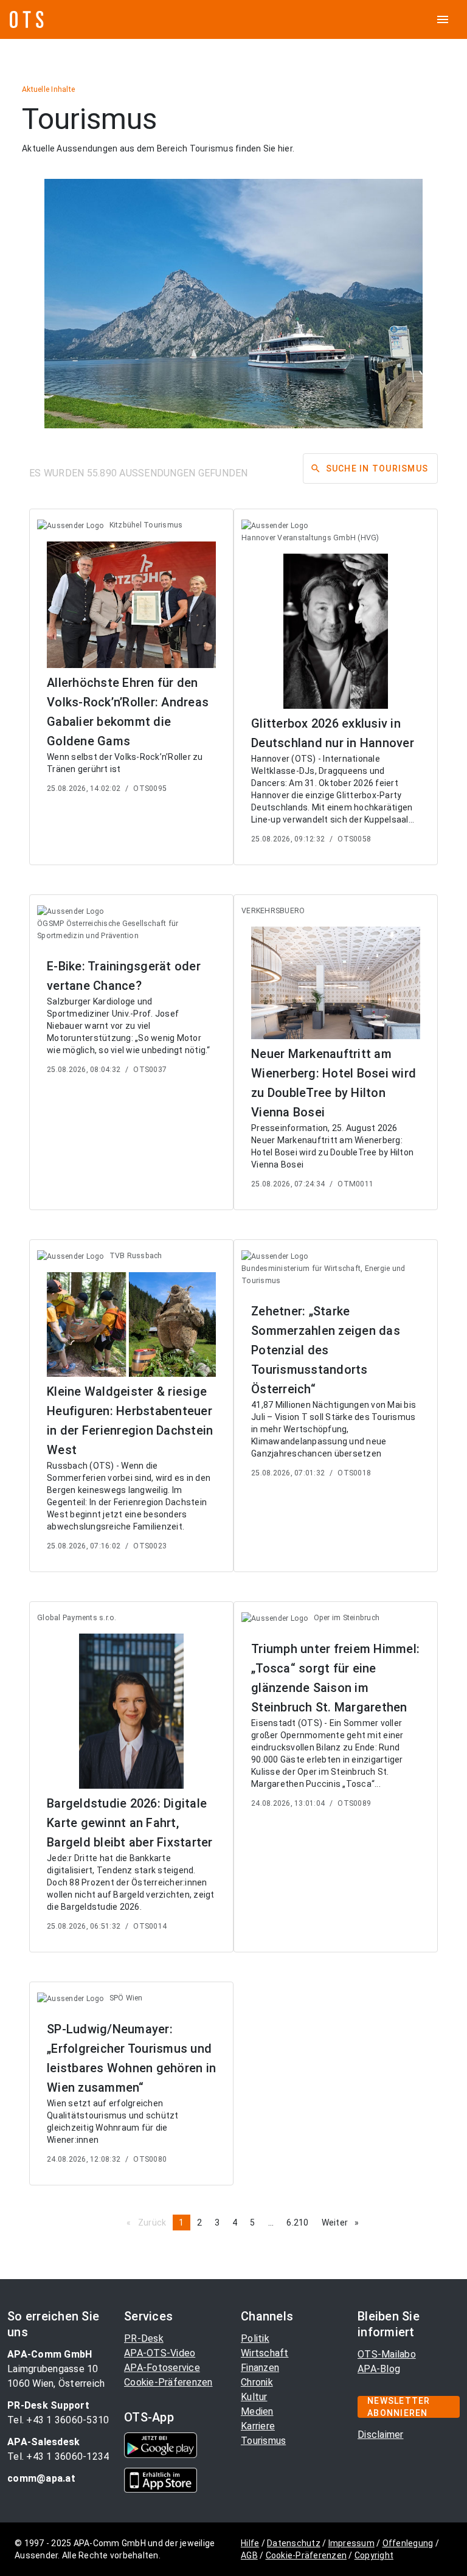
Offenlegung (408, 2543)
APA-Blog (379, 2369)
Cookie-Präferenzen (168, 2382)
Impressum (351, 2543)
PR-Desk (144, 2338)
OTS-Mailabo (387, 2354)
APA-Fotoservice (162, 2368)
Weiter (344, 2223)
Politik (255, 2338)
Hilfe (250, 2543)
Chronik (257, 2382)
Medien (257, 2411)
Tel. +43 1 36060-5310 (58, 2420)
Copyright (374, 2555)
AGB (249, 2555)
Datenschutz (294, 2543)
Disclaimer (381, 2435)
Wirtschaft (265, 2353)
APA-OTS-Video (160, 2353)
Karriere (258, 2426)
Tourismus (263, 2441)
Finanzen (260, 2368)
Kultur (254, 2397)
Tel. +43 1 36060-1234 (58, 2456)
